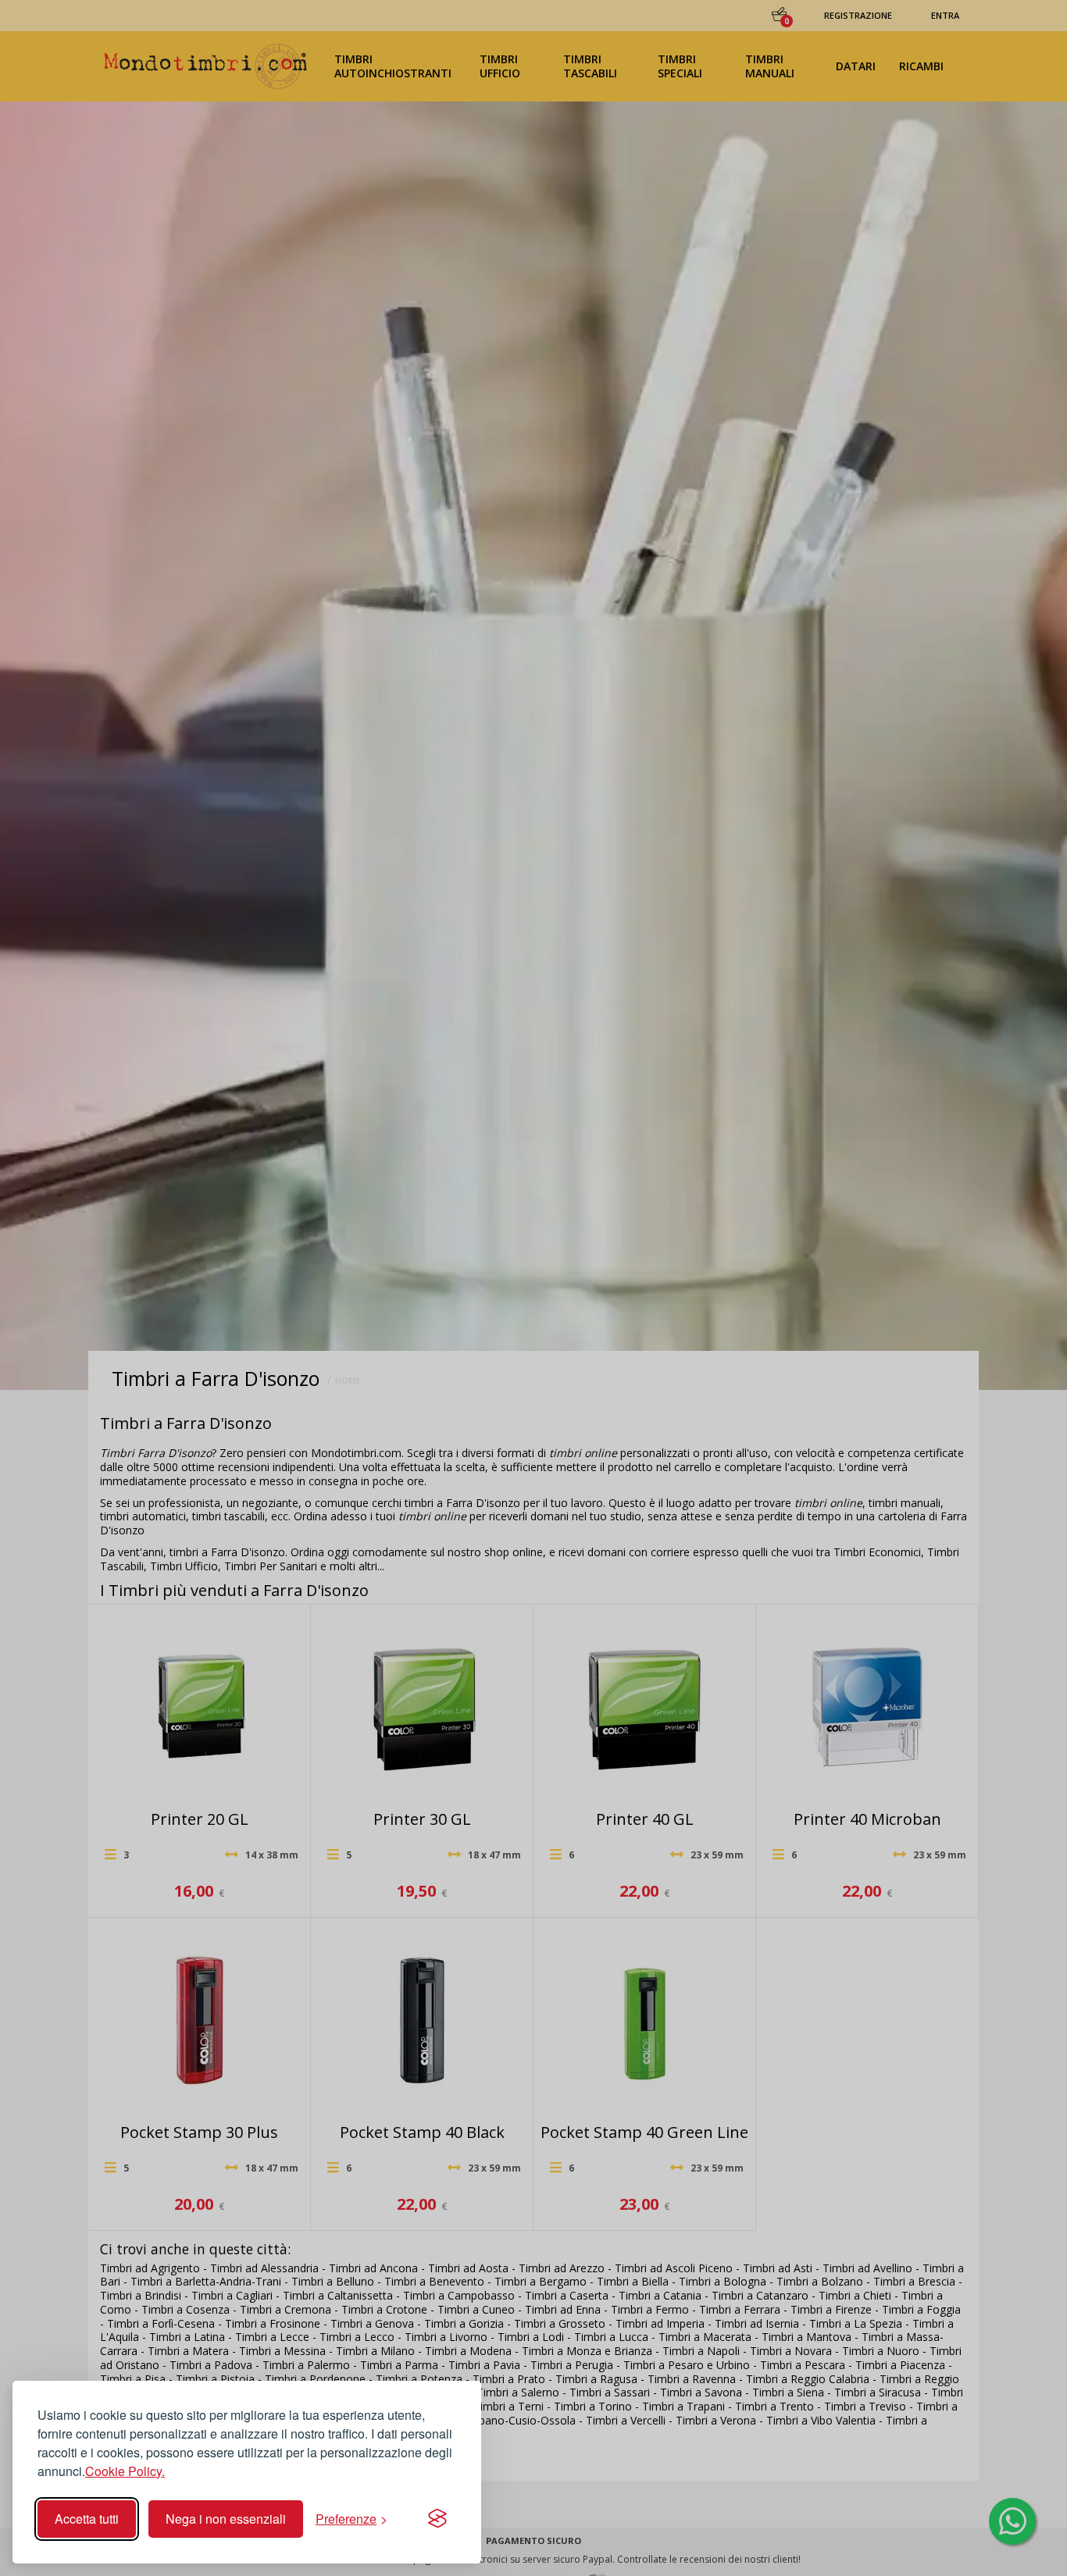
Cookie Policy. (125, 2471)
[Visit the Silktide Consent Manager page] (437, 2519)
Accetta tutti (87, 2519)
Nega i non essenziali (226, 2519)
